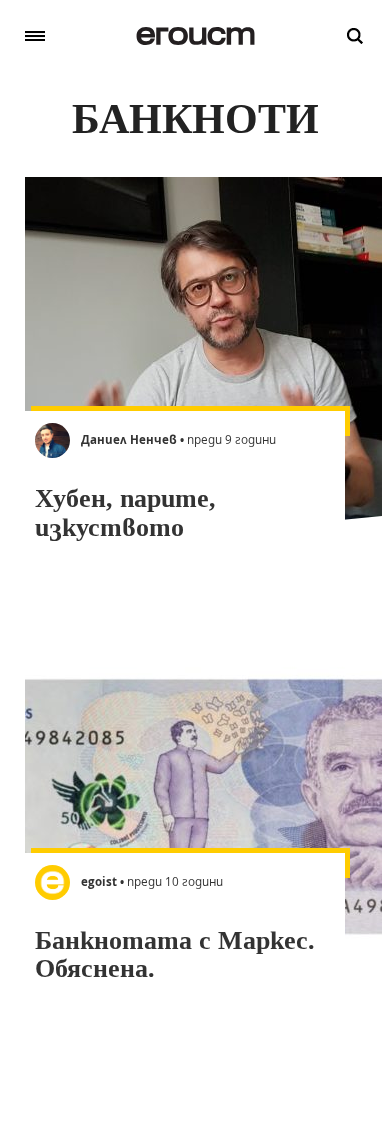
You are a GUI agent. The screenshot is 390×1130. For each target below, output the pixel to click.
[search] (355, 36)
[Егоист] (195, 36)
